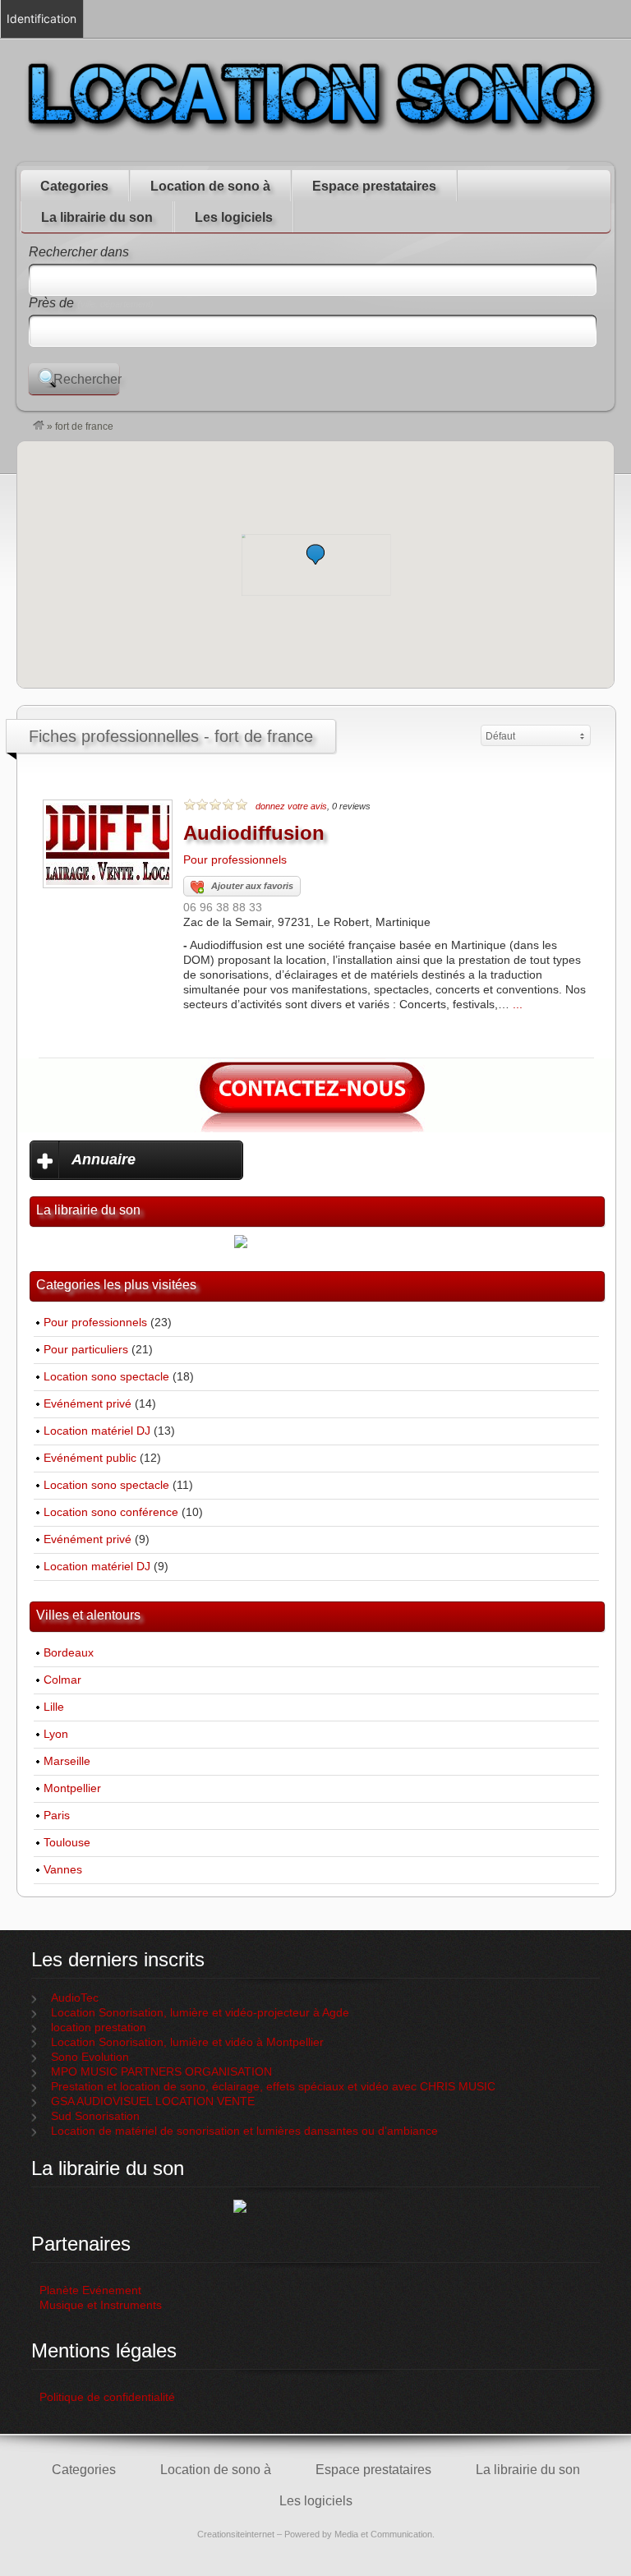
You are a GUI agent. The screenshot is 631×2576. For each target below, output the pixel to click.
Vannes (63, 1870)
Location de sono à (210, 186)
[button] (315, 554)
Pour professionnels (235, 860)
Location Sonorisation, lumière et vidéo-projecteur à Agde (200, 2013)
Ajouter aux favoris (252, 886)
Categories (74, 186)
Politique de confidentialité (109, 2397)
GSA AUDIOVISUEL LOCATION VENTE (153, 2101)
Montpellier (72, 1788)
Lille (54, 1707)
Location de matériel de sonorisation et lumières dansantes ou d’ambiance (244, 2131)
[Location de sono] (39, 426)
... (518, 1005)
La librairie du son (97, 217)
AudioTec (75, 1998)
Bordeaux (69, 1653)
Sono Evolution (90, 2057)
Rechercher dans (79, 252)
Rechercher (86, 379)
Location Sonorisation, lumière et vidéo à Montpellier (187, 2042)
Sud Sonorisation (95, 2116)
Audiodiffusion (254, 833)
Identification (41, 18)
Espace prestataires (374, 186)
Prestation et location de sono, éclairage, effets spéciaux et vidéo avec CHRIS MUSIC (273, 2087)
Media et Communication (383, 2534)
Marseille (67, 1761)
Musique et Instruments (101, 2305)
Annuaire (104, 1159)
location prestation (99, 2028)
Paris (57, 1816)
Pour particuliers (86, 1350)
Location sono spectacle (106, 1377)
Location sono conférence (111, 1512)
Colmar (62, 1680)
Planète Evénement (90, 2290)
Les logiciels (234, 217)
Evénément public (90, 1458)
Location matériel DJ (97, 1431)
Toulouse (67, 1843)
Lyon (56, 1734)
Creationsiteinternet (236, 2534)
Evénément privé (88, 1404)
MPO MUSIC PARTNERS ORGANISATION (161, 2072)
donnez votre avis (291, 806)
